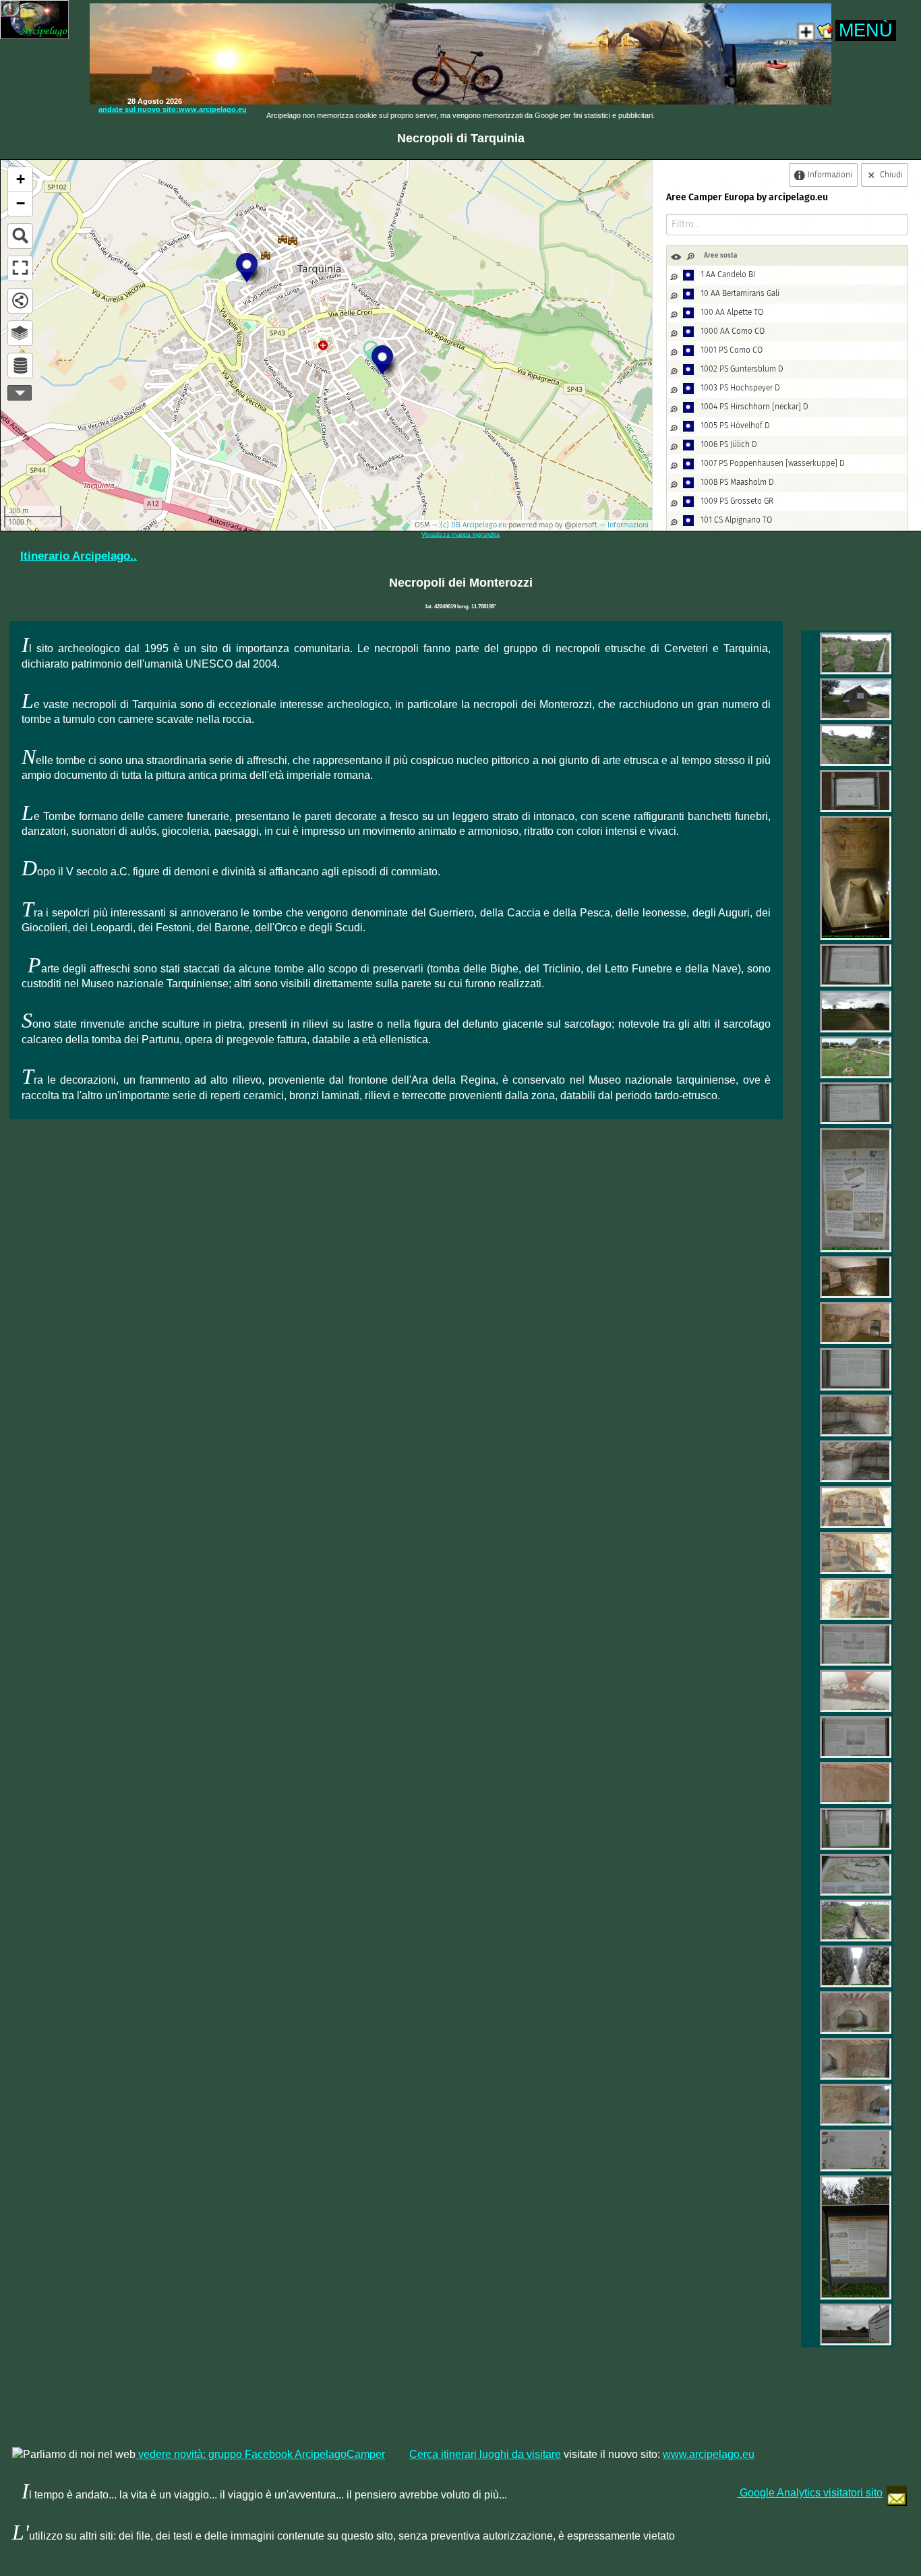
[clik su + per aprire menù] (825, 37)
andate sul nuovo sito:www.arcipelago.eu (173, 109)
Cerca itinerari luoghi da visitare (485, 2454)
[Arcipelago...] (825, 653)
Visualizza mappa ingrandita (460, 535)
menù (866, 30)
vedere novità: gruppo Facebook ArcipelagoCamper (260, 2454)
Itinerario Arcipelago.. (79, 556)
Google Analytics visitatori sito (810, 2493)
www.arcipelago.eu (709, 2454)
